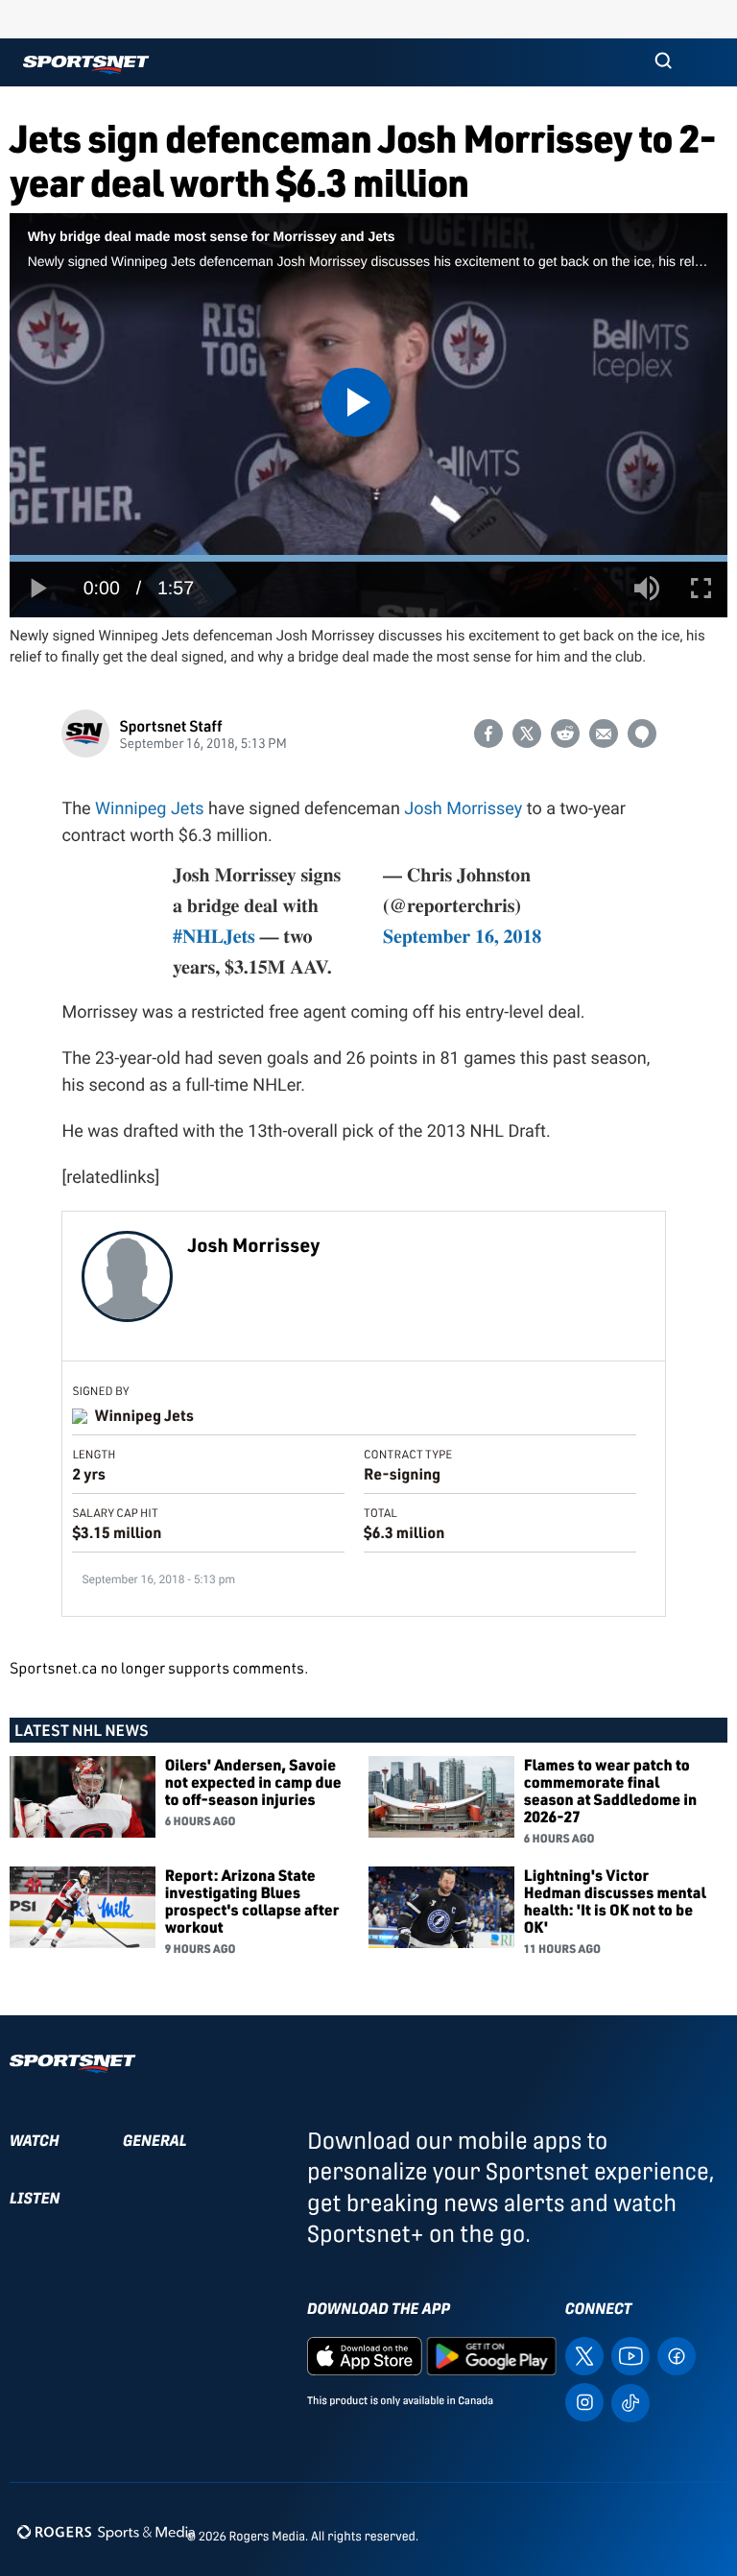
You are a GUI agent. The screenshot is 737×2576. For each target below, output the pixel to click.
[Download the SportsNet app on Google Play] (491, 2355)
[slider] (368, 558)
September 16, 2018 (462, 936)
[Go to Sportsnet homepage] (86, 65)
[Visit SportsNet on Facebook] (677, 2355)
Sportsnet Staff (170, 725)
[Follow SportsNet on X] (584, 2355)
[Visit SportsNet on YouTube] (630, 2355)
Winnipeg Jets (149, 809)
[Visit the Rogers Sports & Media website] (106, 2532)
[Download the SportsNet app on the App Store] (365, 2355)
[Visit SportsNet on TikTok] (630, 2402)
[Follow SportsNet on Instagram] (584, 2401)
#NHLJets (214, 936)
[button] (663, 62)
